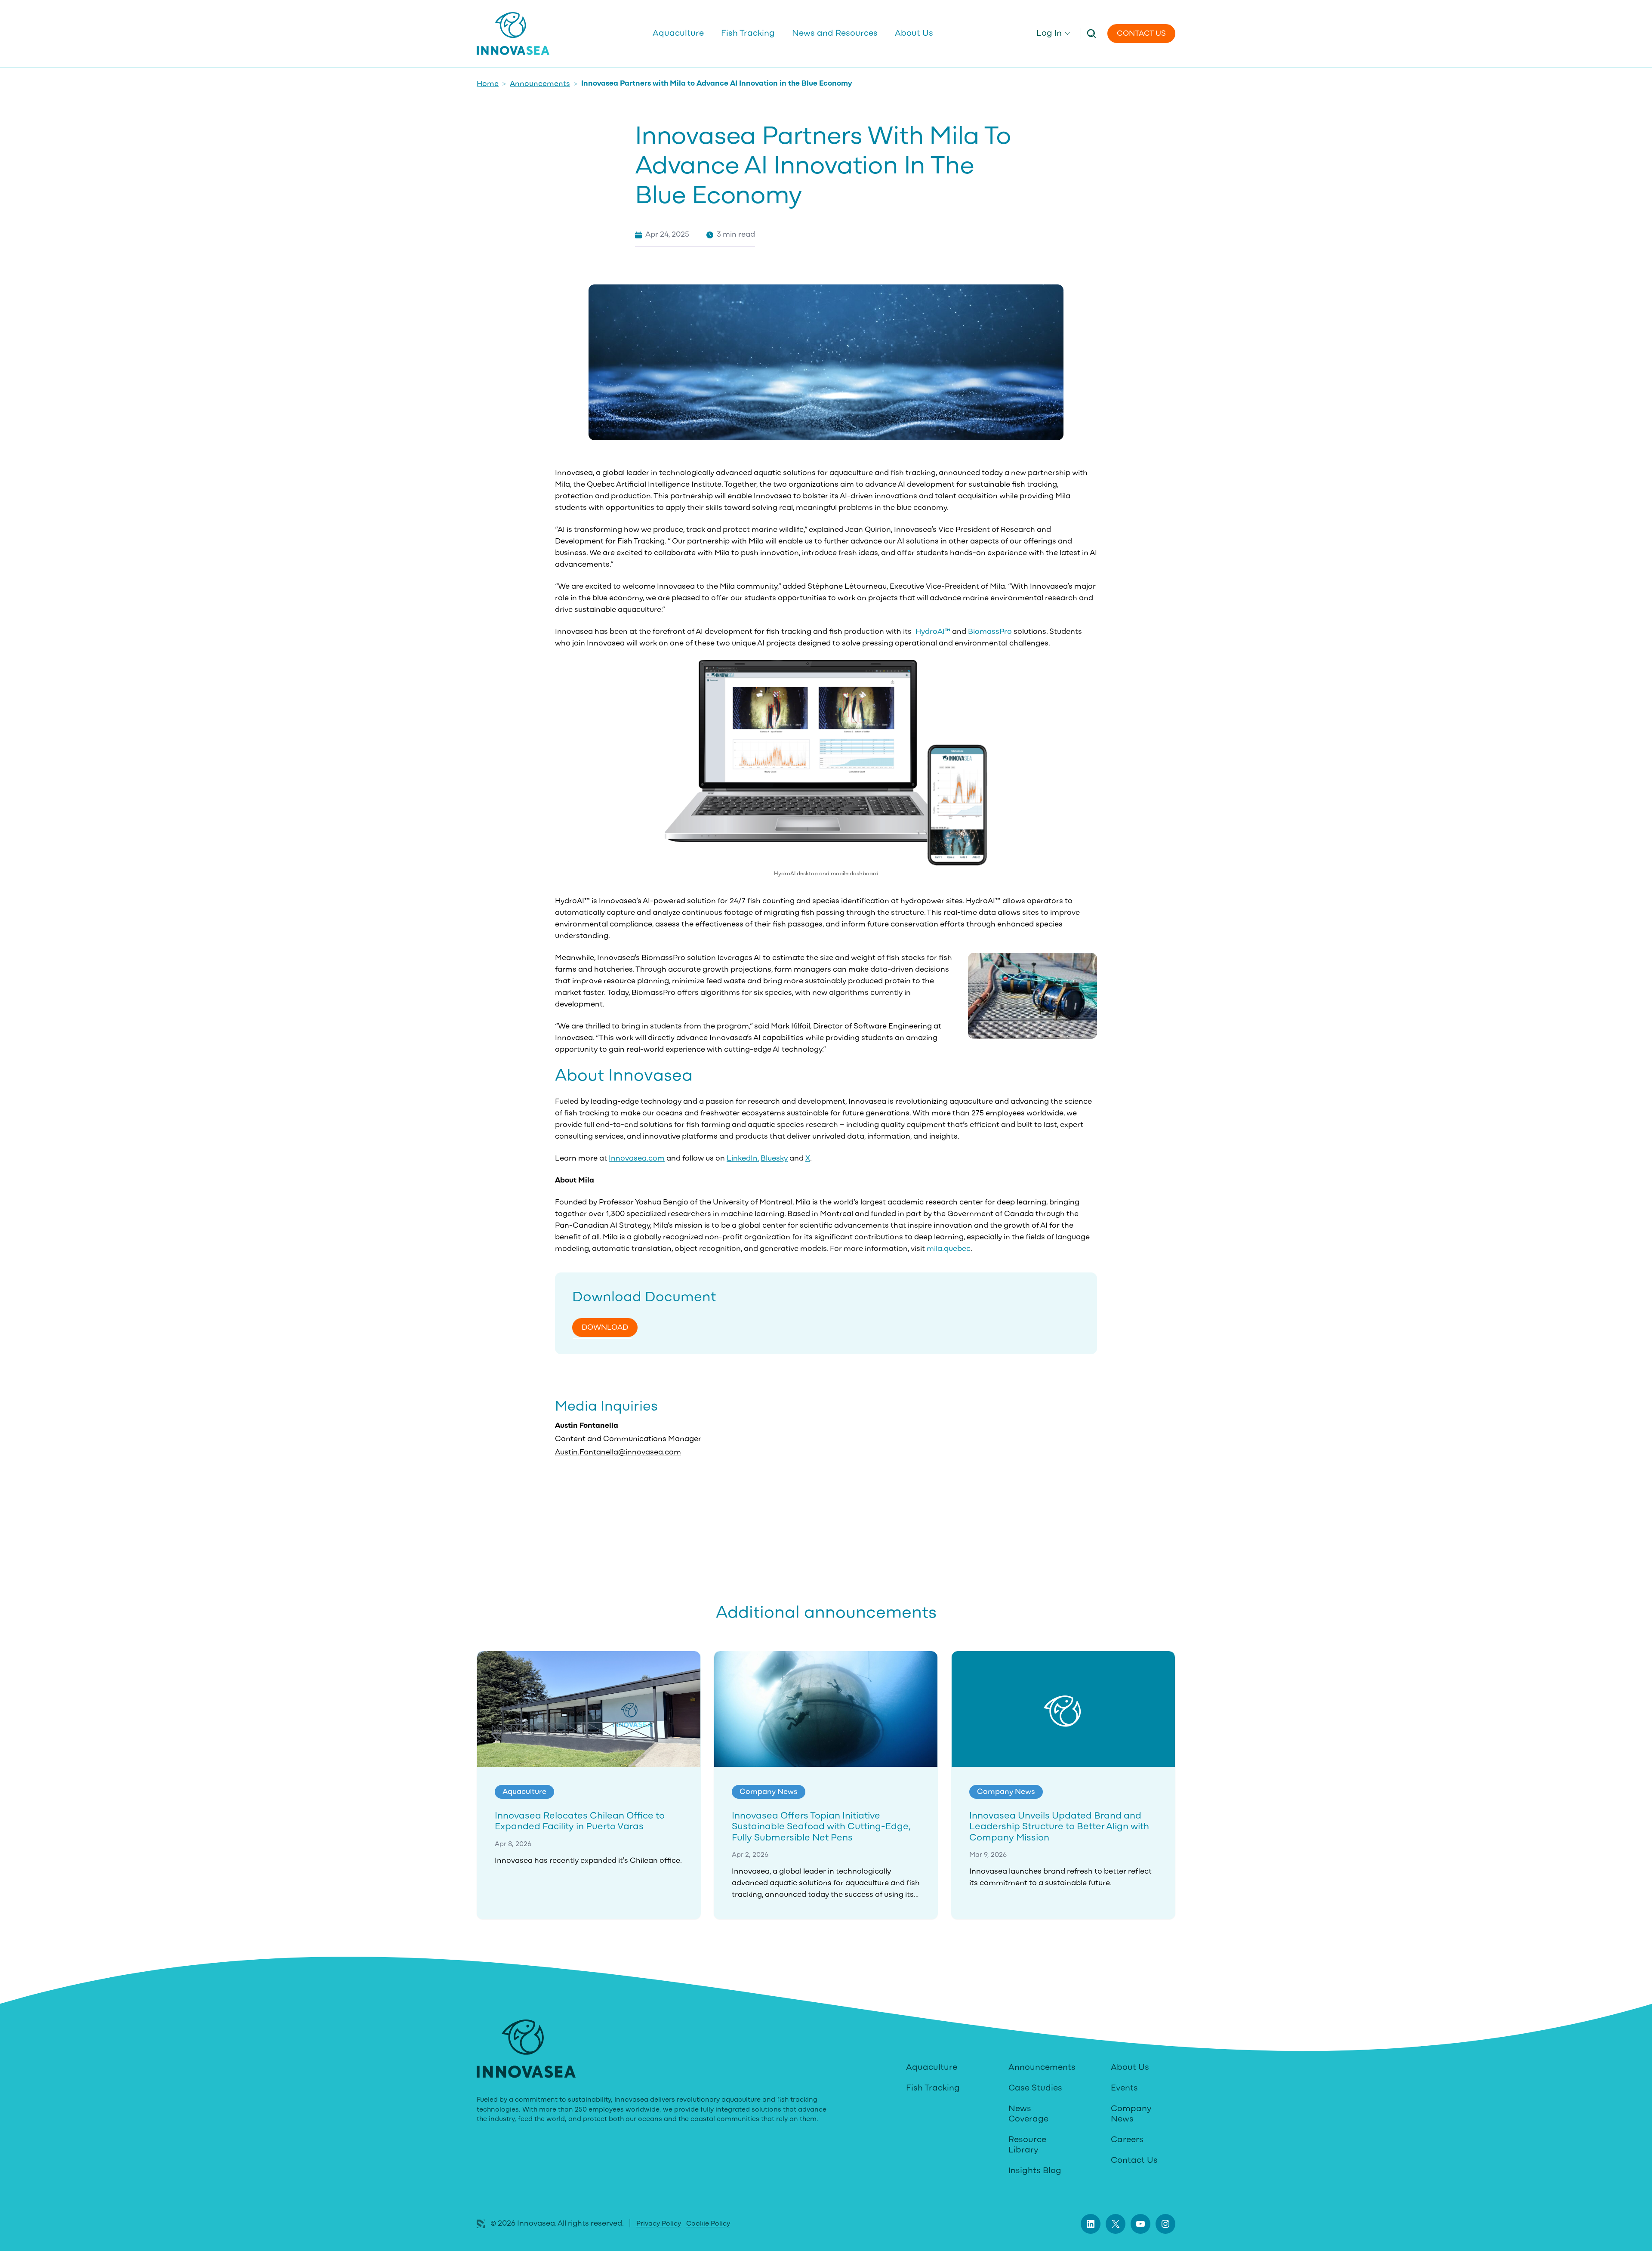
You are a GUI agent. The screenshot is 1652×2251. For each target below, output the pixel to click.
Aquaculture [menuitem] (678, 34)
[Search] (1091, 33)
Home (488, 84)
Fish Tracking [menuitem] (748, 34)
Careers (1127, 2140)
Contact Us (1141, 34)
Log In (1049, 34)
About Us (1130, 2068)
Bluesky (774, 1159)
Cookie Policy (708, 2224)
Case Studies (1035, 2088)
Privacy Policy (659, 2224)
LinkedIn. (743, 1159)
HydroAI (933, 632)
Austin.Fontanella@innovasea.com (618, 1453)
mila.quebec (949, 1249)
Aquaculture (932, 2068)
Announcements (540, 84)
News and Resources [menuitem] (835, 34)
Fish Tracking (933, 2088)
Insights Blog (1035, 2171)
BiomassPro (990, 632)
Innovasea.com (637, 1159)
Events (1124, 2088)
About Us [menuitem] (914, 34)
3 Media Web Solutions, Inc (481, 2224)
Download (605, 1328)
